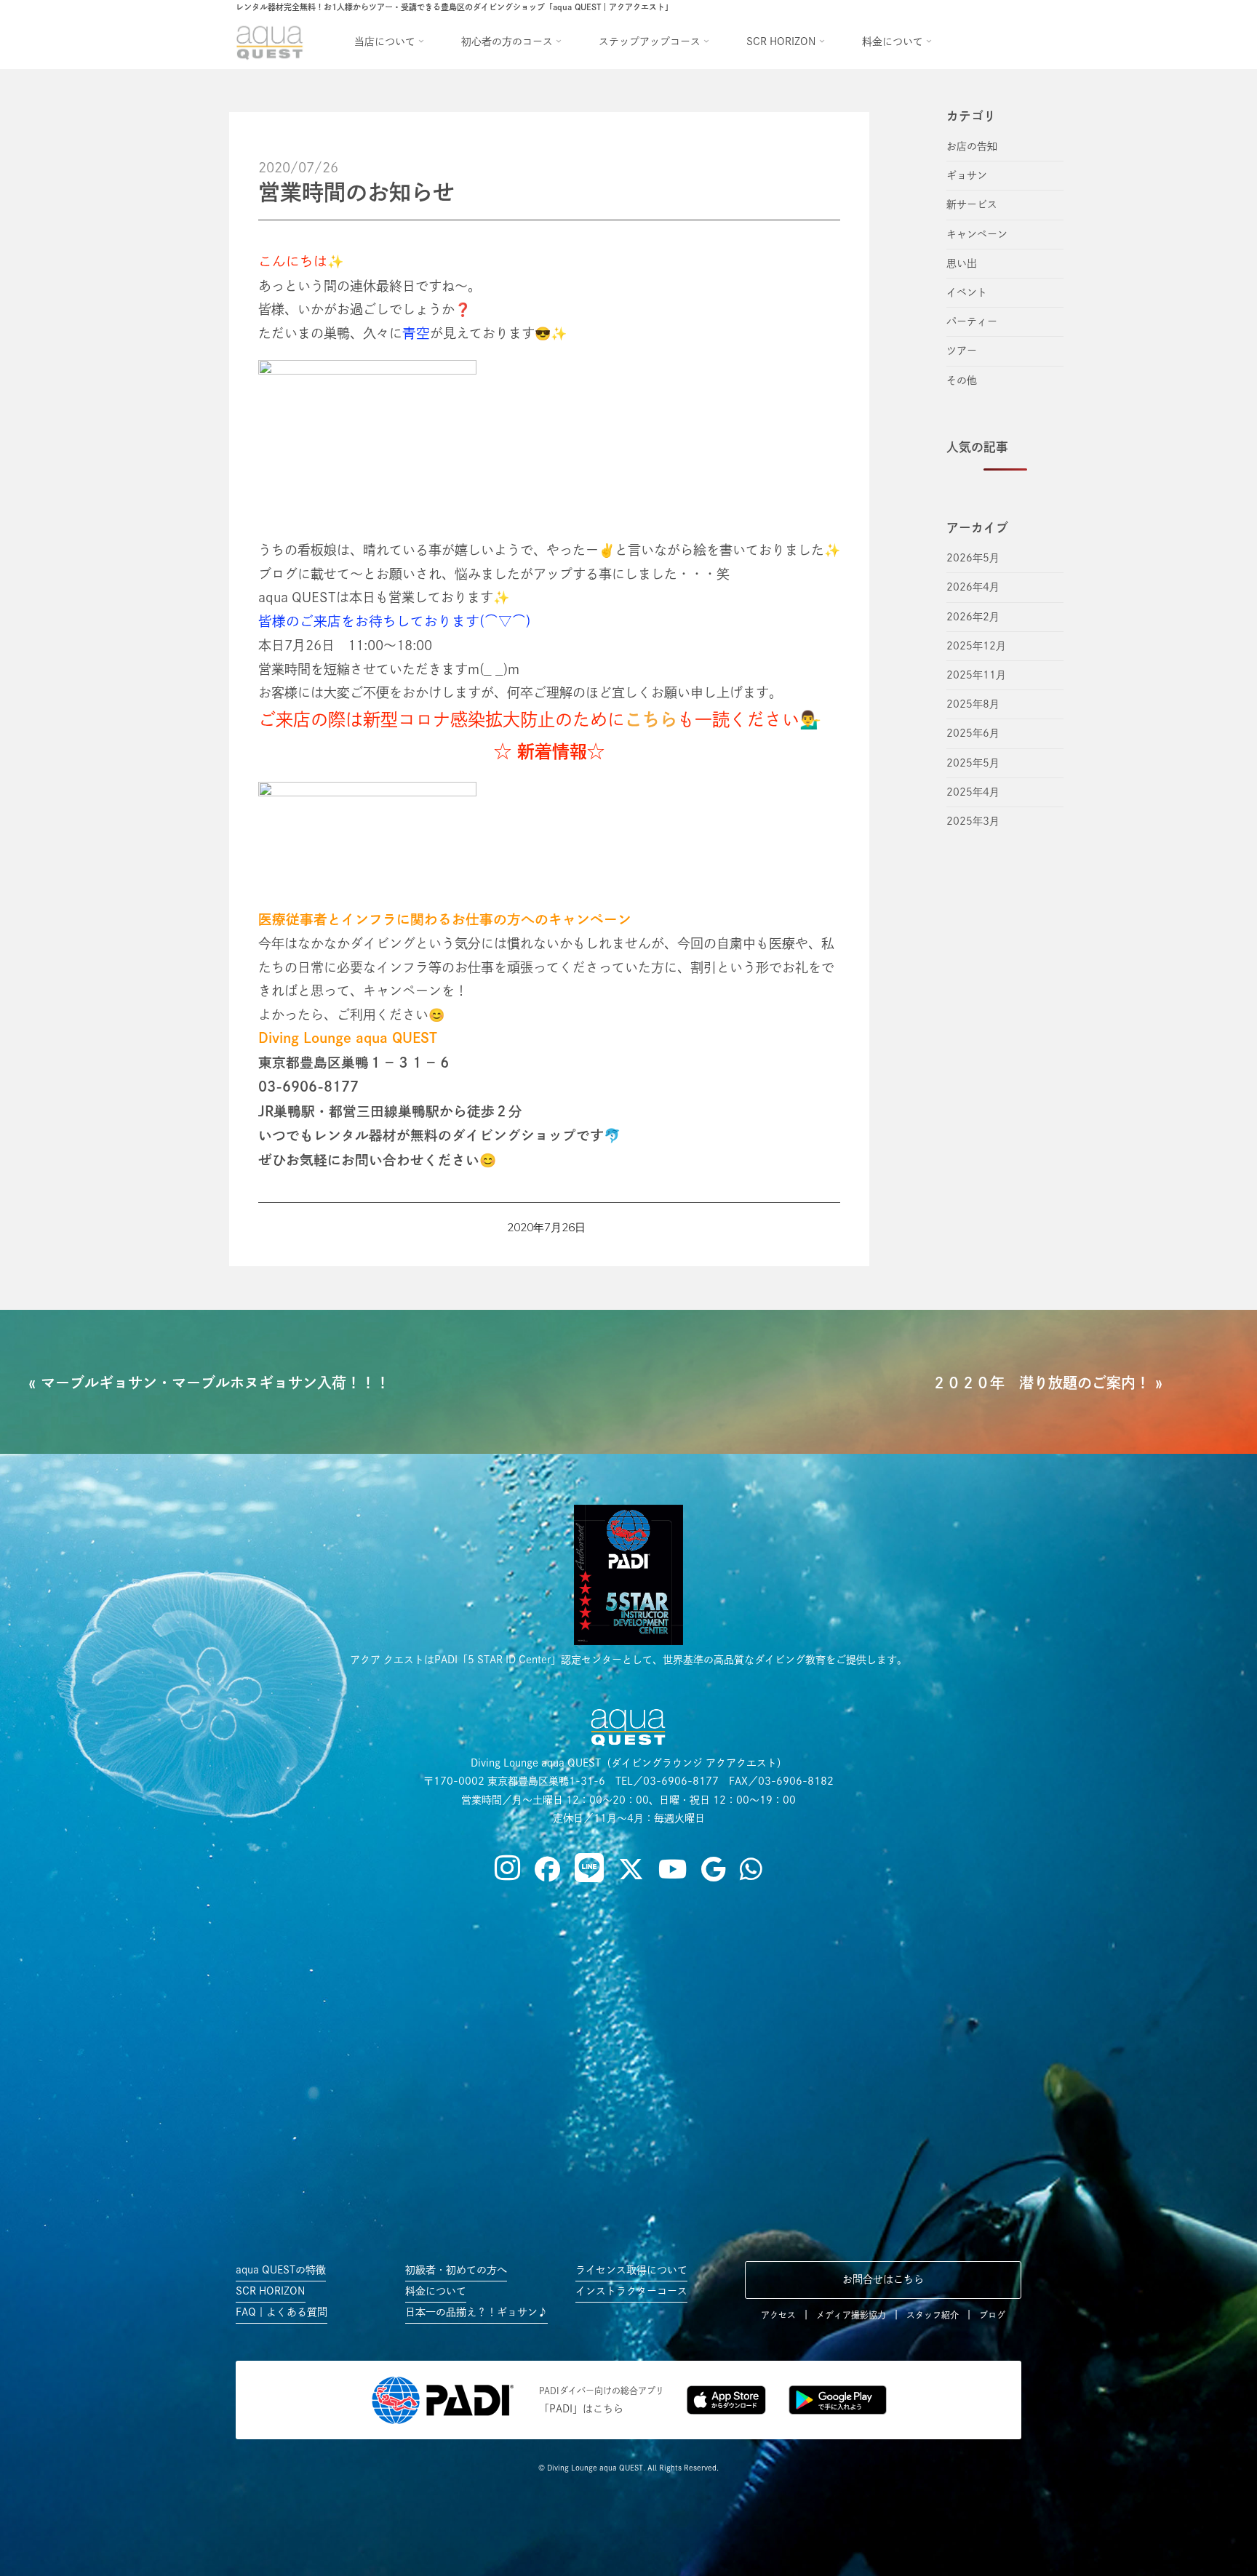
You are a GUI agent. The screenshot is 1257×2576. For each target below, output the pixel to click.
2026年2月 (973, 617)
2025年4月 (973, 792)
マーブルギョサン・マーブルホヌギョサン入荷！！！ (215, 1383)
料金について (436, 2291)
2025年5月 (973, 763)
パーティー (972, 321)
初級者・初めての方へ (456, 2270)
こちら (651, 719)
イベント (967, 292)
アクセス (778, 2315)
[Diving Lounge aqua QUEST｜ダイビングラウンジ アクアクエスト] (272, 41)
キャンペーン (977, 234)
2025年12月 (976, 646)
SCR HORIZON (271, 2291)
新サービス (972, 204)
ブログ (992, 2315)
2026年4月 (973, 587)
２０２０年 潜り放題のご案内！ (1041, 1383)
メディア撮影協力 (851, 2315)
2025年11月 (976, 675)
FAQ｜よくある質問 (282, 2312)
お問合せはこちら (883, 2279)
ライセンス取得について (631, 2270)
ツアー (962, 351)
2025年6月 (973, 733)
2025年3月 (973, 821)
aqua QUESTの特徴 (281, 2270)
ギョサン (967, 175)
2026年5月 (973, 558)
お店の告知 (972, 146)
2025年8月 (973, 704)
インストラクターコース (631, 2291)
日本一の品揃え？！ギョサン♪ (476, 2312)
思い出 (962, 263)
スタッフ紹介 (933, 2315)
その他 (962, 380)
